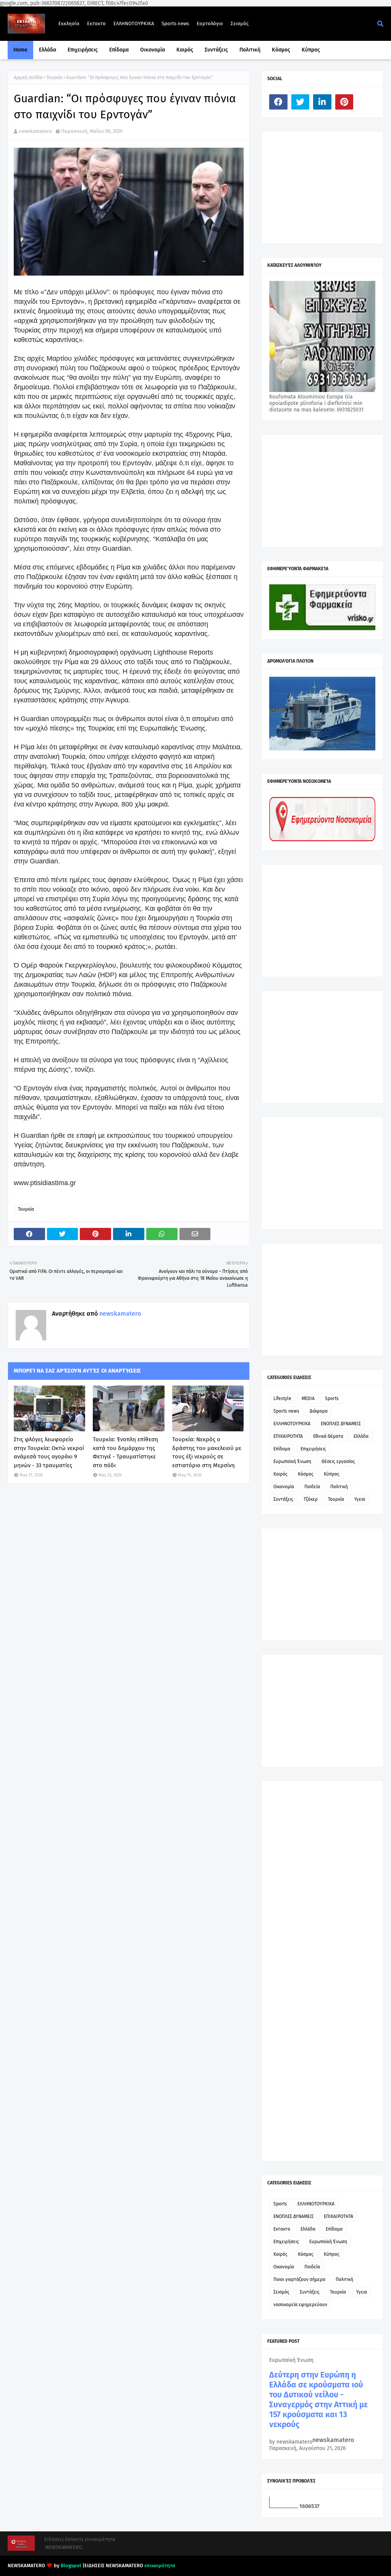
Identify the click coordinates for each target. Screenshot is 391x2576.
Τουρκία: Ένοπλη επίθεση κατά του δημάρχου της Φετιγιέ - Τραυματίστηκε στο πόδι (125, 1452)
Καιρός (280, 1474)
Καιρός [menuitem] (185, 50)
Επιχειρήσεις (313, 1449)
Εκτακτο (96, 23)
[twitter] (301, 102)
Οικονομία (284, 1487)
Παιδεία (312, 1487)
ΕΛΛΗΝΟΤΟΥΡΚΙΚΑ (134, 23)
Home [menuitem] (20, 50)
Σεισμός (240, 23)
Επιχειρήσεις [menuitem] (83, 50)
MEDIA (308, 1398)
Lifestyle (282, 1398)
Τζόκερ (311, 1499)
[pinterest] (344, 102)
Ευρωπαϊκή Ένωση (292, 1461)
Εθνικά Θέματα (328, 1436)
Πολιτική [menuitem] (250, 50)
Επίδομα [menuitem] (119, 50)
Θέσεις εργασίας (338, 1461)
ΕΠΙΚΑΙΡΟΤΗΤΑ (288, 1436)
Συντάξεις (283, 1499)
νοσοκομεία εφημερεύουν (300, 2305)
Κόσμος (306, 1474)
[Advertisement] (326, 187)
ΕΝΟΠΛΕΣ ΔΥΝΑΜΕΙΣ (341, 1424)
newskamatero (35, 131)
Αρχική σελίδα (28, 77)
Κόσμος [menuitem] (281, 50)
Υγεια (360, 1499)
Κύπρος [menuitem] (311, 50)
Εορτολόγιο (210, 23)
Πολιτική (339, 1487)
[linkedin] (322, 102)
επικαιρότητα (160, 2566)
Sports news (175, 23)
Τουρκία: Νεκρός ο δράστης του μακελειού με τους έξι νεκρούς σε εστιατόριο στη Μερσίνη (207, 1452)
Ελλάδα (361, 1436)
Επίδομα (282, 1449)
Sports (332, 1398)
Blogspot (71, 2566)
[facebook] (278, 102)
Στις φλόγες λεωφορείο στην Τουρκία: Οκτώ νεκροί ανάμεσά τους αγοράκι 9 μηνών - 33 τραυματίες (49, 1452)
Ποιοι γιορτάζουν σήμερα (299, 2279)
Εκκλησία (69, 23)
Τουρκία (54, 77)
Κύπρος (332, 1474)
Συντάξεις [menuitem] (216, 50)
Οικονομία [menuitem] (153, 50)
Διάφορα (319, 1411)
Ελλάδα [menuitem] (48, 50)
